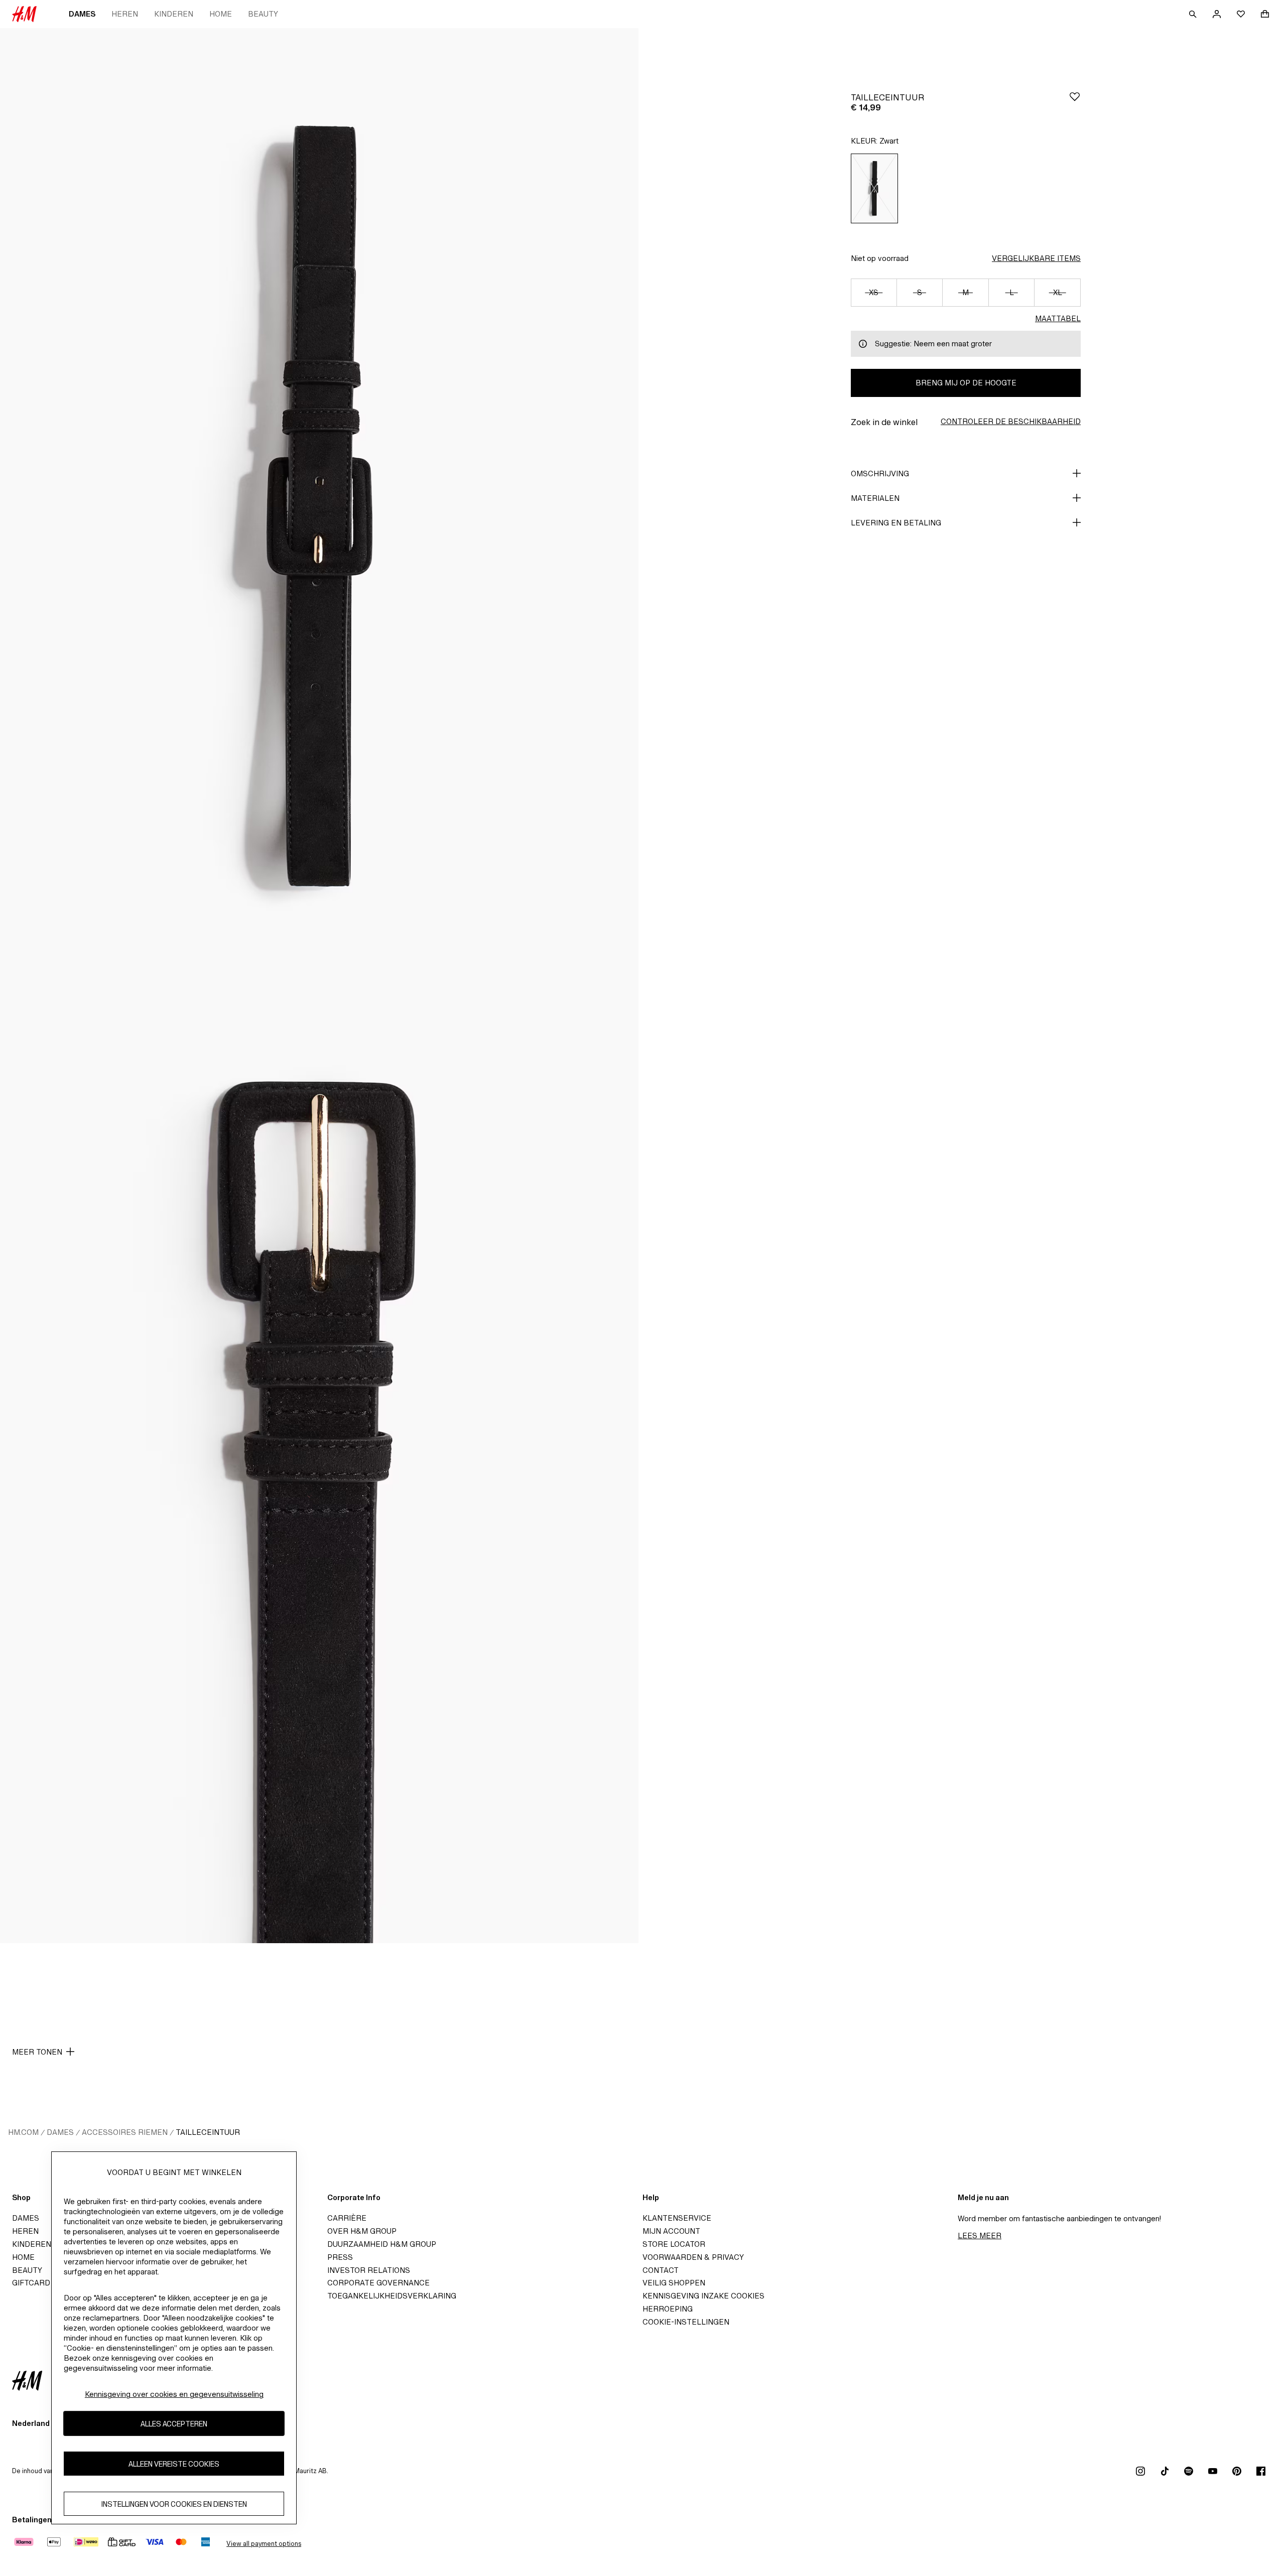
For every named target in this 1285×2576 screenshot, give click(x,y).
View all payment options (264, 2544)
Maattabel (1058, 318)
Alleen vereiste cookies (174, 2464)
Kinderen (174, 14)
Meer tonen (37, 2052)
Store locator (674, 2244)
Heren (125, 14)
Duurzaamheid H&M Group (382, 2244)
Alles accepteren (174, 2424)
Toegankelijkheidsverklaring (392, 2296)
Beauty (263, 14)
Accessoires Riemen (125, 2132)
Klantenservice (677, 2218)
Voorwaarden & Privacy (693, 2257)
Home (221, 14)
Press (340, 2257)
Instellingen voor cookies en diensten (174, 2504)
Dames (82, 14)
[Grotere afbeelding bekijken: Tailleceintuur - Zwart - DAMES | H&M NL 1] (319, 507)
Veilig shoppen (674, 2283)
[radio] (874, 188)
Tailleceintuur (208, 2132)
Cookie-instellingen (686, 2322)
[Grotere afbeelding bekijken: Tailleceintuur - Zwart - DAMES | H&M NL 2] (319, 1464)
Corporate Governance (378, 2283)
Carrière (347, 2218)
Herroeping (668, 2309)
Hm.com (23, 2132)
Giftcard (31, 2283)
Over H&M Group (362, 2231)
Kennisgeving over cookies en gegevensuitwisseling (174, 2394)
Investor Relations (369, 2270)
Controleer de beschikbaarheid (1011, 421)
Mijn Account (671, 2231)
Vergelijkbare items (1036, 258)
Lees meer (980, 2235)
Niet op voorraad (880, 258)
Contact (661, 2270)
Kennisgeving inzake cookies (703, 2296)
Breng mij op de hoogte (966, 383)
